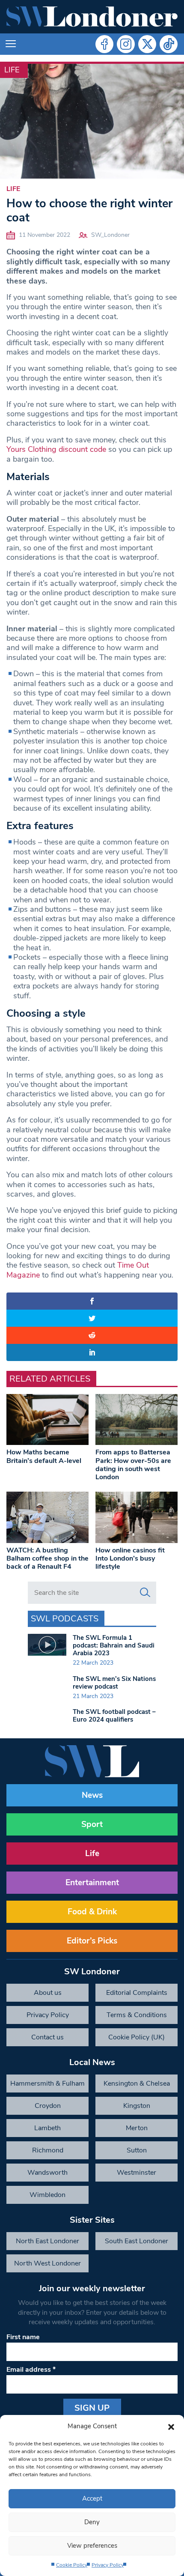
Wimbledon (47, 2195)
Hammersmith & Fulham (47, 2083)
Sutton (137, 2150)
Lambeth (47, 2128)
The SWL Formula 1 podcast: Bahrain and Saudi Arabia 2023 (114, 1645)
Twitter (147, 44)
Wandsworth (47, 2173)
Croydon (48, 2106)
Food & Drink (92, 1912)
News (92, 1795)
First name (23, 2337)
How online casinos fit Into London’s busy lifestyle (130, 1558)
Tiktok (169, 44)
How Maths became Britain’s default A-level (44, 1456)
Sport (92, 1824)
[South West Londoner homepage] (92, 17)
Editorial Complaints (137, 1993)
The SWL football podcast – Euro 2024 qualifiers (114, 1716)
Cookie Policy (72, 2565)
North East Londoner (47, 2241)
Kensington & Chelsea (137, 2083)
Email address (31, 2370)
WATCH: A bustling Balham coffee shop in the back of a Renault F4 (47, 1558)
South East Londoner (137, 2241)
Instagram (126, 44)
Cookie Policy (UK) (137, 2037)
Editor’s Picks (92, 1941)
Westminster (137, 2173)
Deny (92, 2522)
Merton (137, 2128)
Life (12, 70)
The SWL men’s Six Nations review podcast (114, 1683)
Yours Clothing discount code (56, 449)
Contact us (47, 2037)
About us (48, 1993)
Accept (92, 2498)
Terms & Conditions (137, 2015)
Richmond (48, 2150)
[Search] (145, 1593)
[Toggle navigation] (11, 44)
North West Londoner (47, 2263)
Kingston (137, 2106)
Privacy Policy (108, 2565)
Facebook (104, 44)
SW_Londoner (110, 235)
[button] (171, 2426)
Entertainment (92, 1883)
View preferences (92, 2546)
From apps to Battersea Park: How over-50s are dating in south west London (133, 1465)
